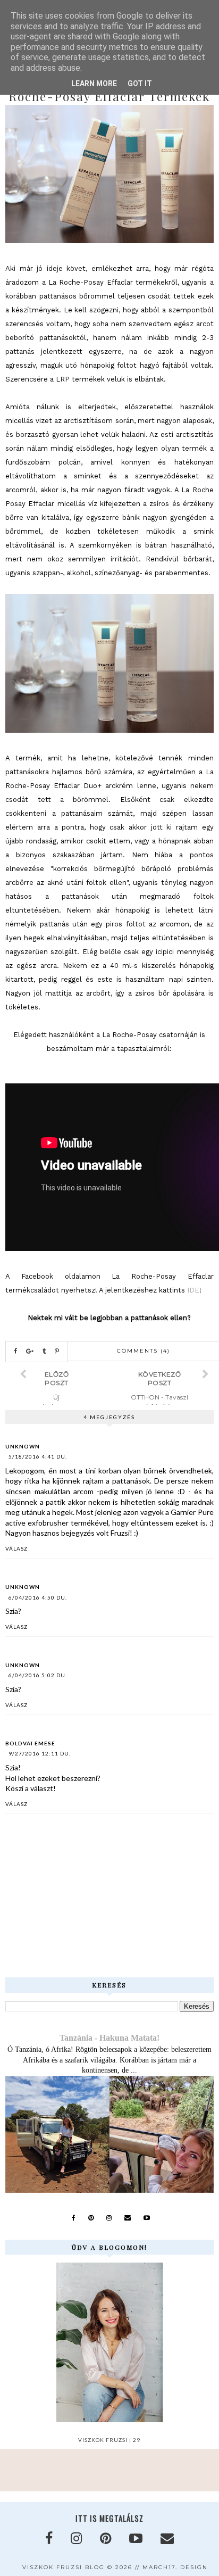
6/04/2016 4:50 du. (38, 1597)
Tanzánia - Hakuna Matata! (109, 2038)
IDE (193, 1290)
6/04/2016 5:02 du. (38, 1675)
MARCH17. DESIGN (175, 2567)
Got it (140, 84)
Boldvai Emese (30, 1743)
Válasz (16, 1548)
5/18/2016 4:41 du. (38, 1456)
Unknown (23, 1446)
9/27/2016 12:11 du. (40, 1753)
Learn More (94, 84)
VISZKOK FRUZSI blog (64, 2567)
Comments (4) (144, 1351)
